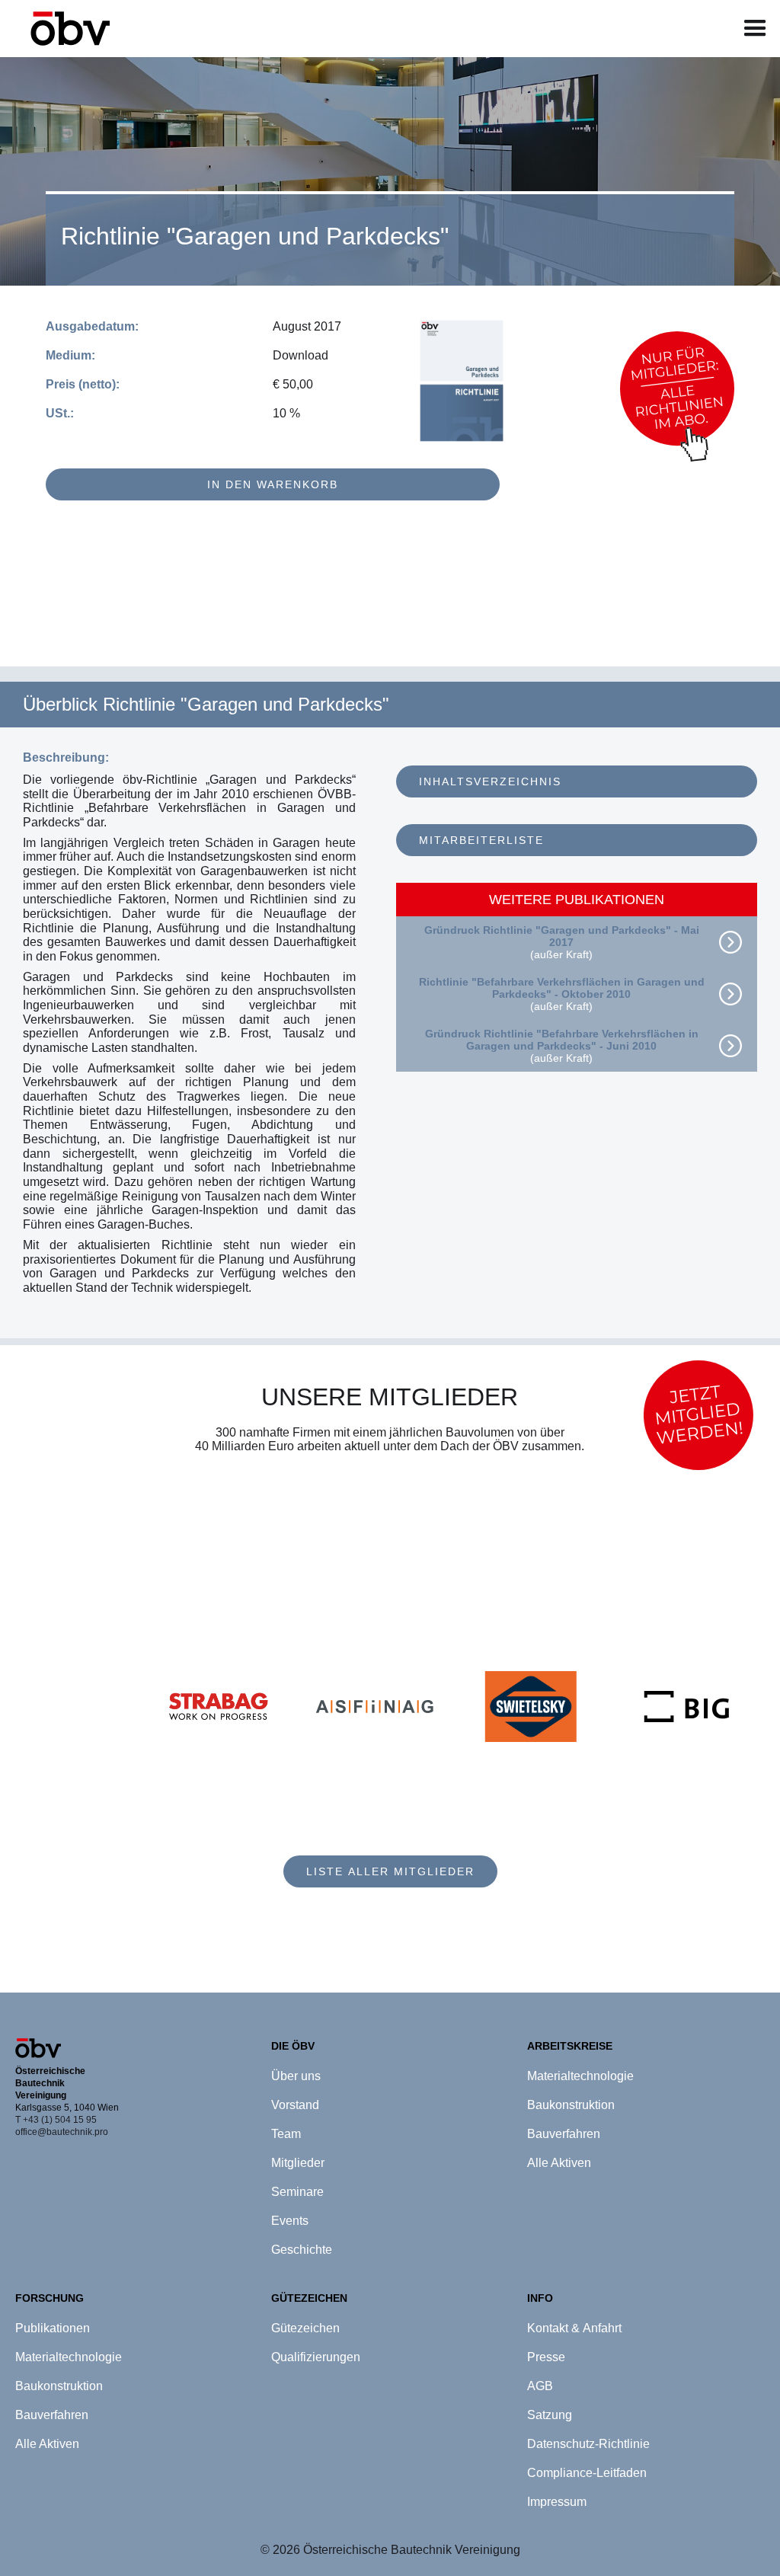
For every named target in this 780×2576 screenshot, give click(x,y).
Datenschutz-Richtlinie (588, 2444)
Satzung (550, 2415)
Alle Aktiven (47, 2444)
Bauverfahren (52, 2415)
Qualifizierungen (316, 2357)
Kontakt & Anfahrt (574, 2328)
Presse (546, 2357)
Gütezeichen (305, 2328)
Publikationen (53, 2328)
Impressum (557, 2502)
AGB (540, 2386)
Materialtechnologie (69, 2357)
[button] (755, 29)
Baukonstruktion (59, 2386)
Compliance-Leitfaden (587, 2473)
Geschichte (302, 2250)
